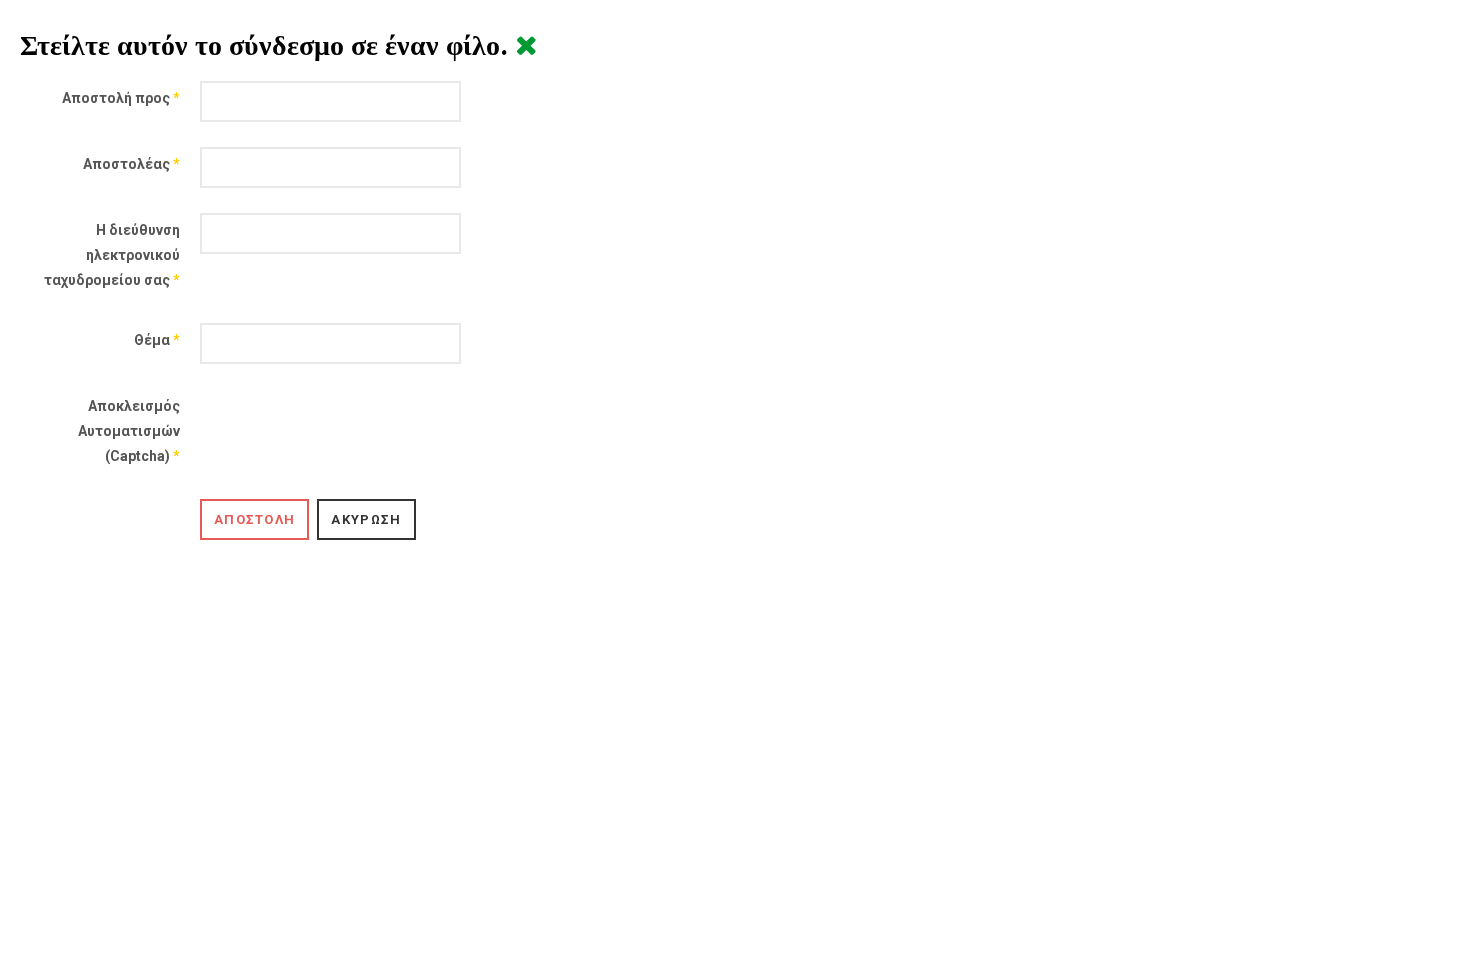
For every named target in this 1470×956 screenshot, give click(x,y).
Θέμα (157, 340)
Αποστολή (254, 519)
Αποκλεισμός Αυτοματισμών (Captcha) (129, 431)
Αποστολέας (131, 164)
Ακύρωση (366, 519)
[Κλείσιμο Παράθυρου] (526, 45)
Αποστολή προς (121, 98)
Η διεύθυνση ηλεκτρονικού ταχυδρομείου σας (112, 255)
